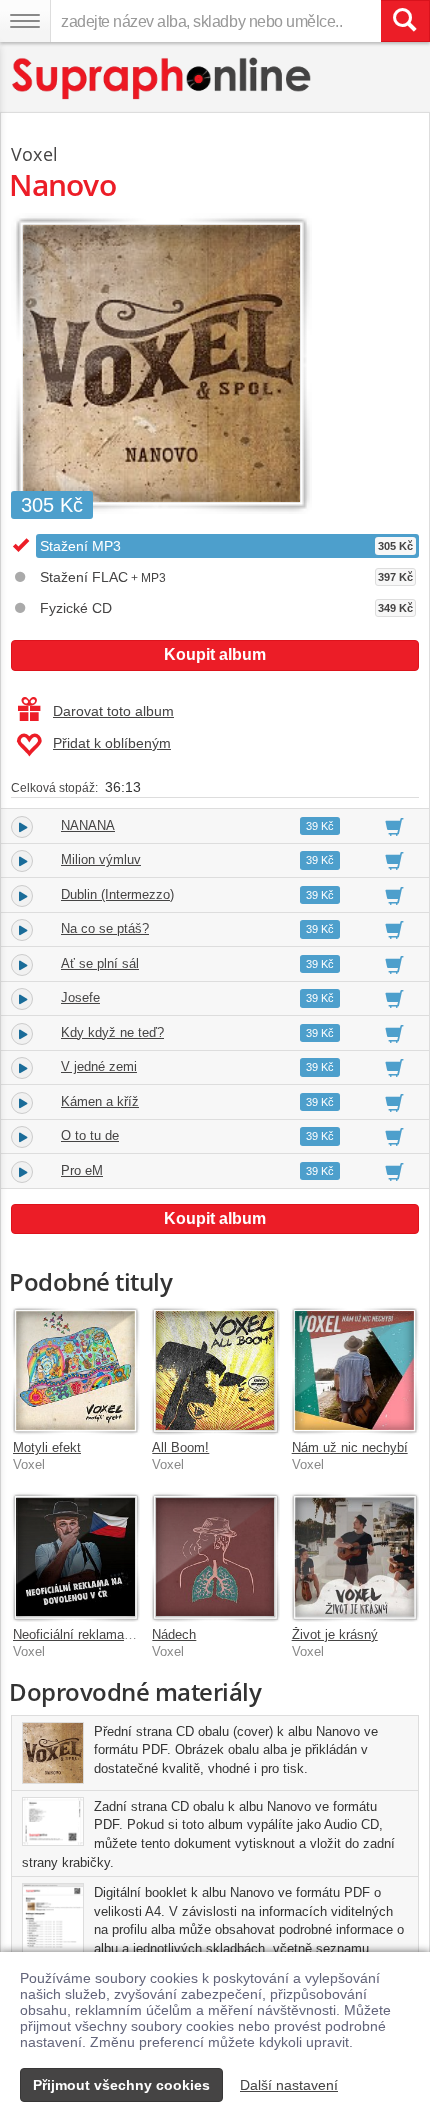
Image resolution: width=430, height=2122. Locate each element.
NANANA (88, 825)
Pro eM (82, 1170)
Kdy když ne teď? (112, 1032)
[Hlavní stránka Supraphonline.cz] (162, 78)
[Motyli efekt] (75, 1370)
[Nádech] (214, 1556)
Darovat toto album (113, 711)
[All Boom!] (214, 1370)
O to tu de (90, 1135)
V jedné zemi (99, 1066)
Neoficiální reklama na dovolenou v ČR (125, 1634)
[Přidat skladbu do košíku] (394, 826)
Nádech (174, 1634)
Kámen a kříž (100, 1101)
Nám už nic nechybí (350, 1447)
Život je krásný (335, 1634)
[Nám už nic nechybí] (354, 1370)
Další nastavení (289, 2085)
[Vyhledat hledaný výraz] (405, 21)
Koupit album (215, 654)
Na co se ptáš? (105, 928)
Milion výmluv (101, 859)
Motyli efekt (47, 1447)
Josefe (80, 997)
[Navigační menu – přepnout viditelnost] (25, 21)
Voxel (34, 154)
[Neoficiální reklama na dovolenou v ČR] (75, 1556)
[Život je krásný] (354, 1556)
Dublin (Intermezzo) (117, 894)
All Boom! (180, 1447)
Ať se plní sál (100, 963)
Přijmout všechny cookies (121, 2085)
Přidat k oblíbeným (112, 743)
